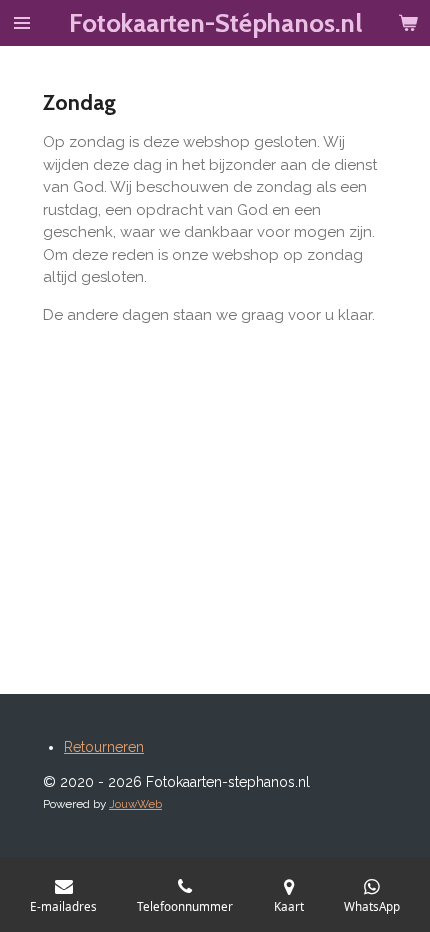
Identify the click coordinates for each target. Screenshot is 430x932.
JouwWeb (135, 804)
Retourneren (104, 747)
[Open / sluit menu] (22, 23)
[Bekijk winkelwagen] (408, 23)
